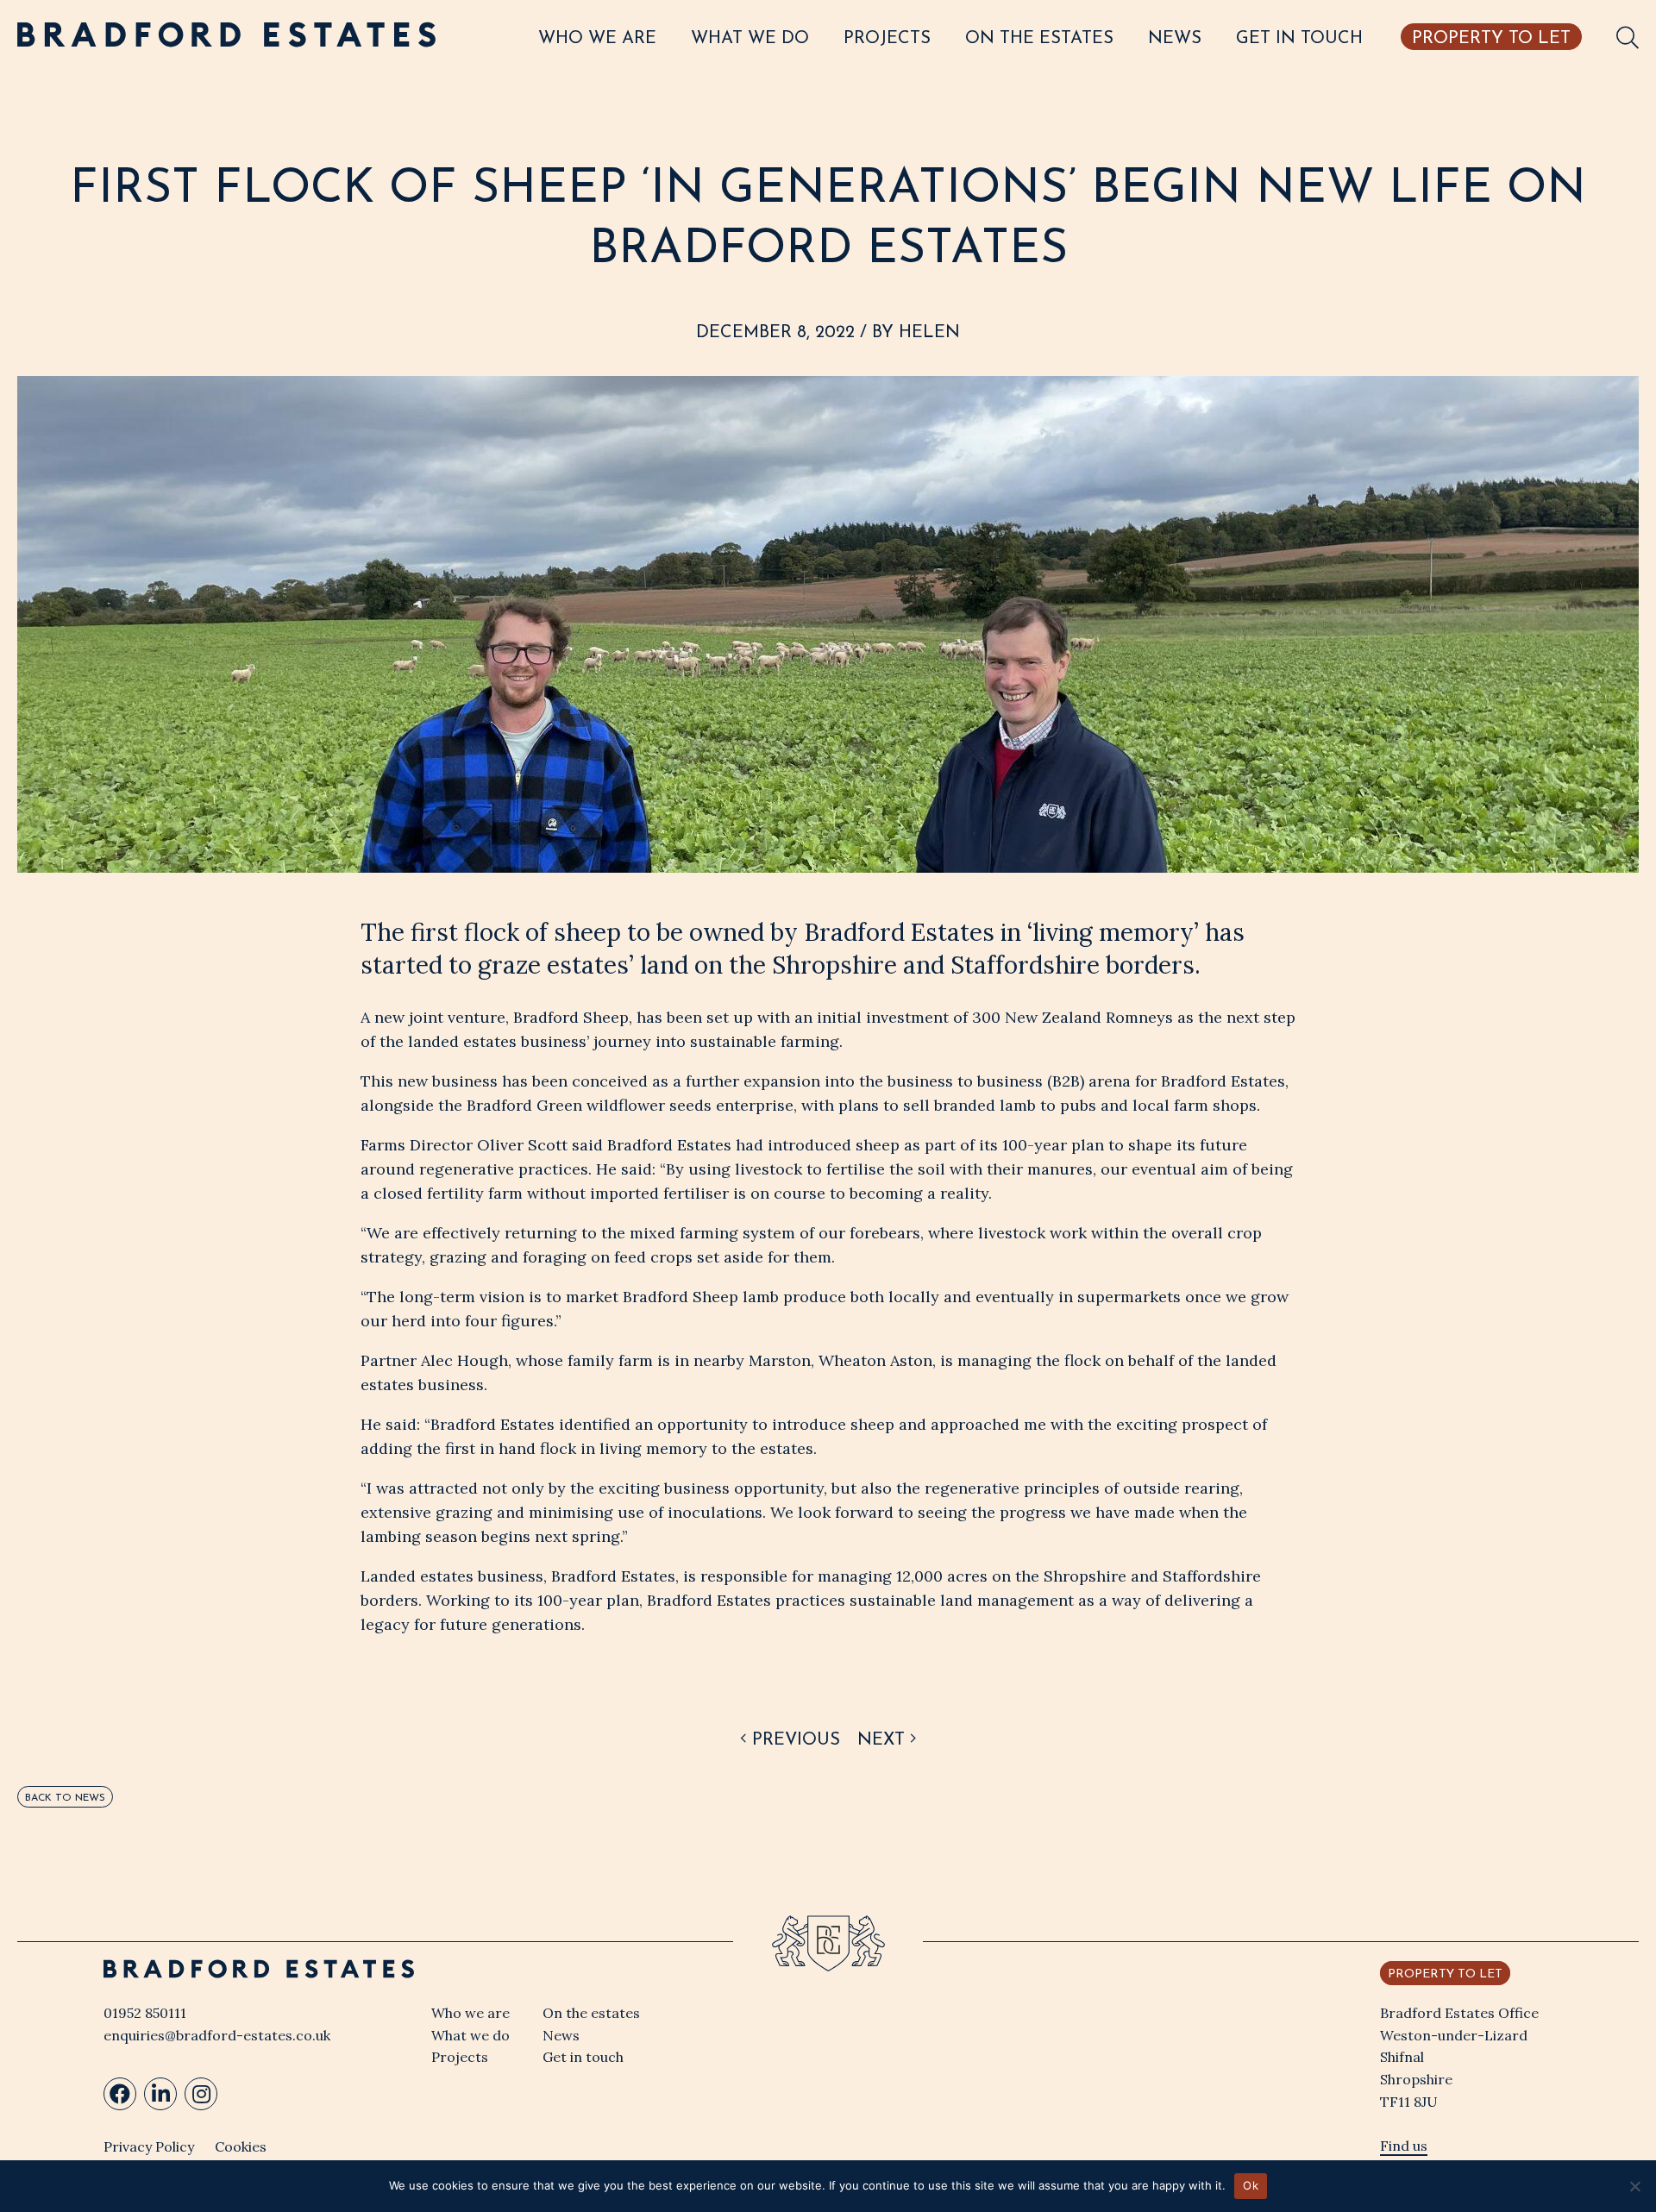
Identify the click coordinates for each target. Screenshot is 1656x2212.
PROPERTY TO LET (1491, 39)
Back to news (65, 1798)
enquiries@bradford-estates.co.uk (217, 2035)
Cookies (241, 2146)
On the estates (1039, 39)
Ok (1251, 2185)
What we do (750, 39)
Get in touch (1299, 39)
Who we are (597, 39)
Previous (793, 1740)
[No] (1634, 2186)
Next (884, 1740)
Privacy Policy (149, 2146)
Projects (887, 39)
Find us (1404, 2146)
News (1175, 39)
